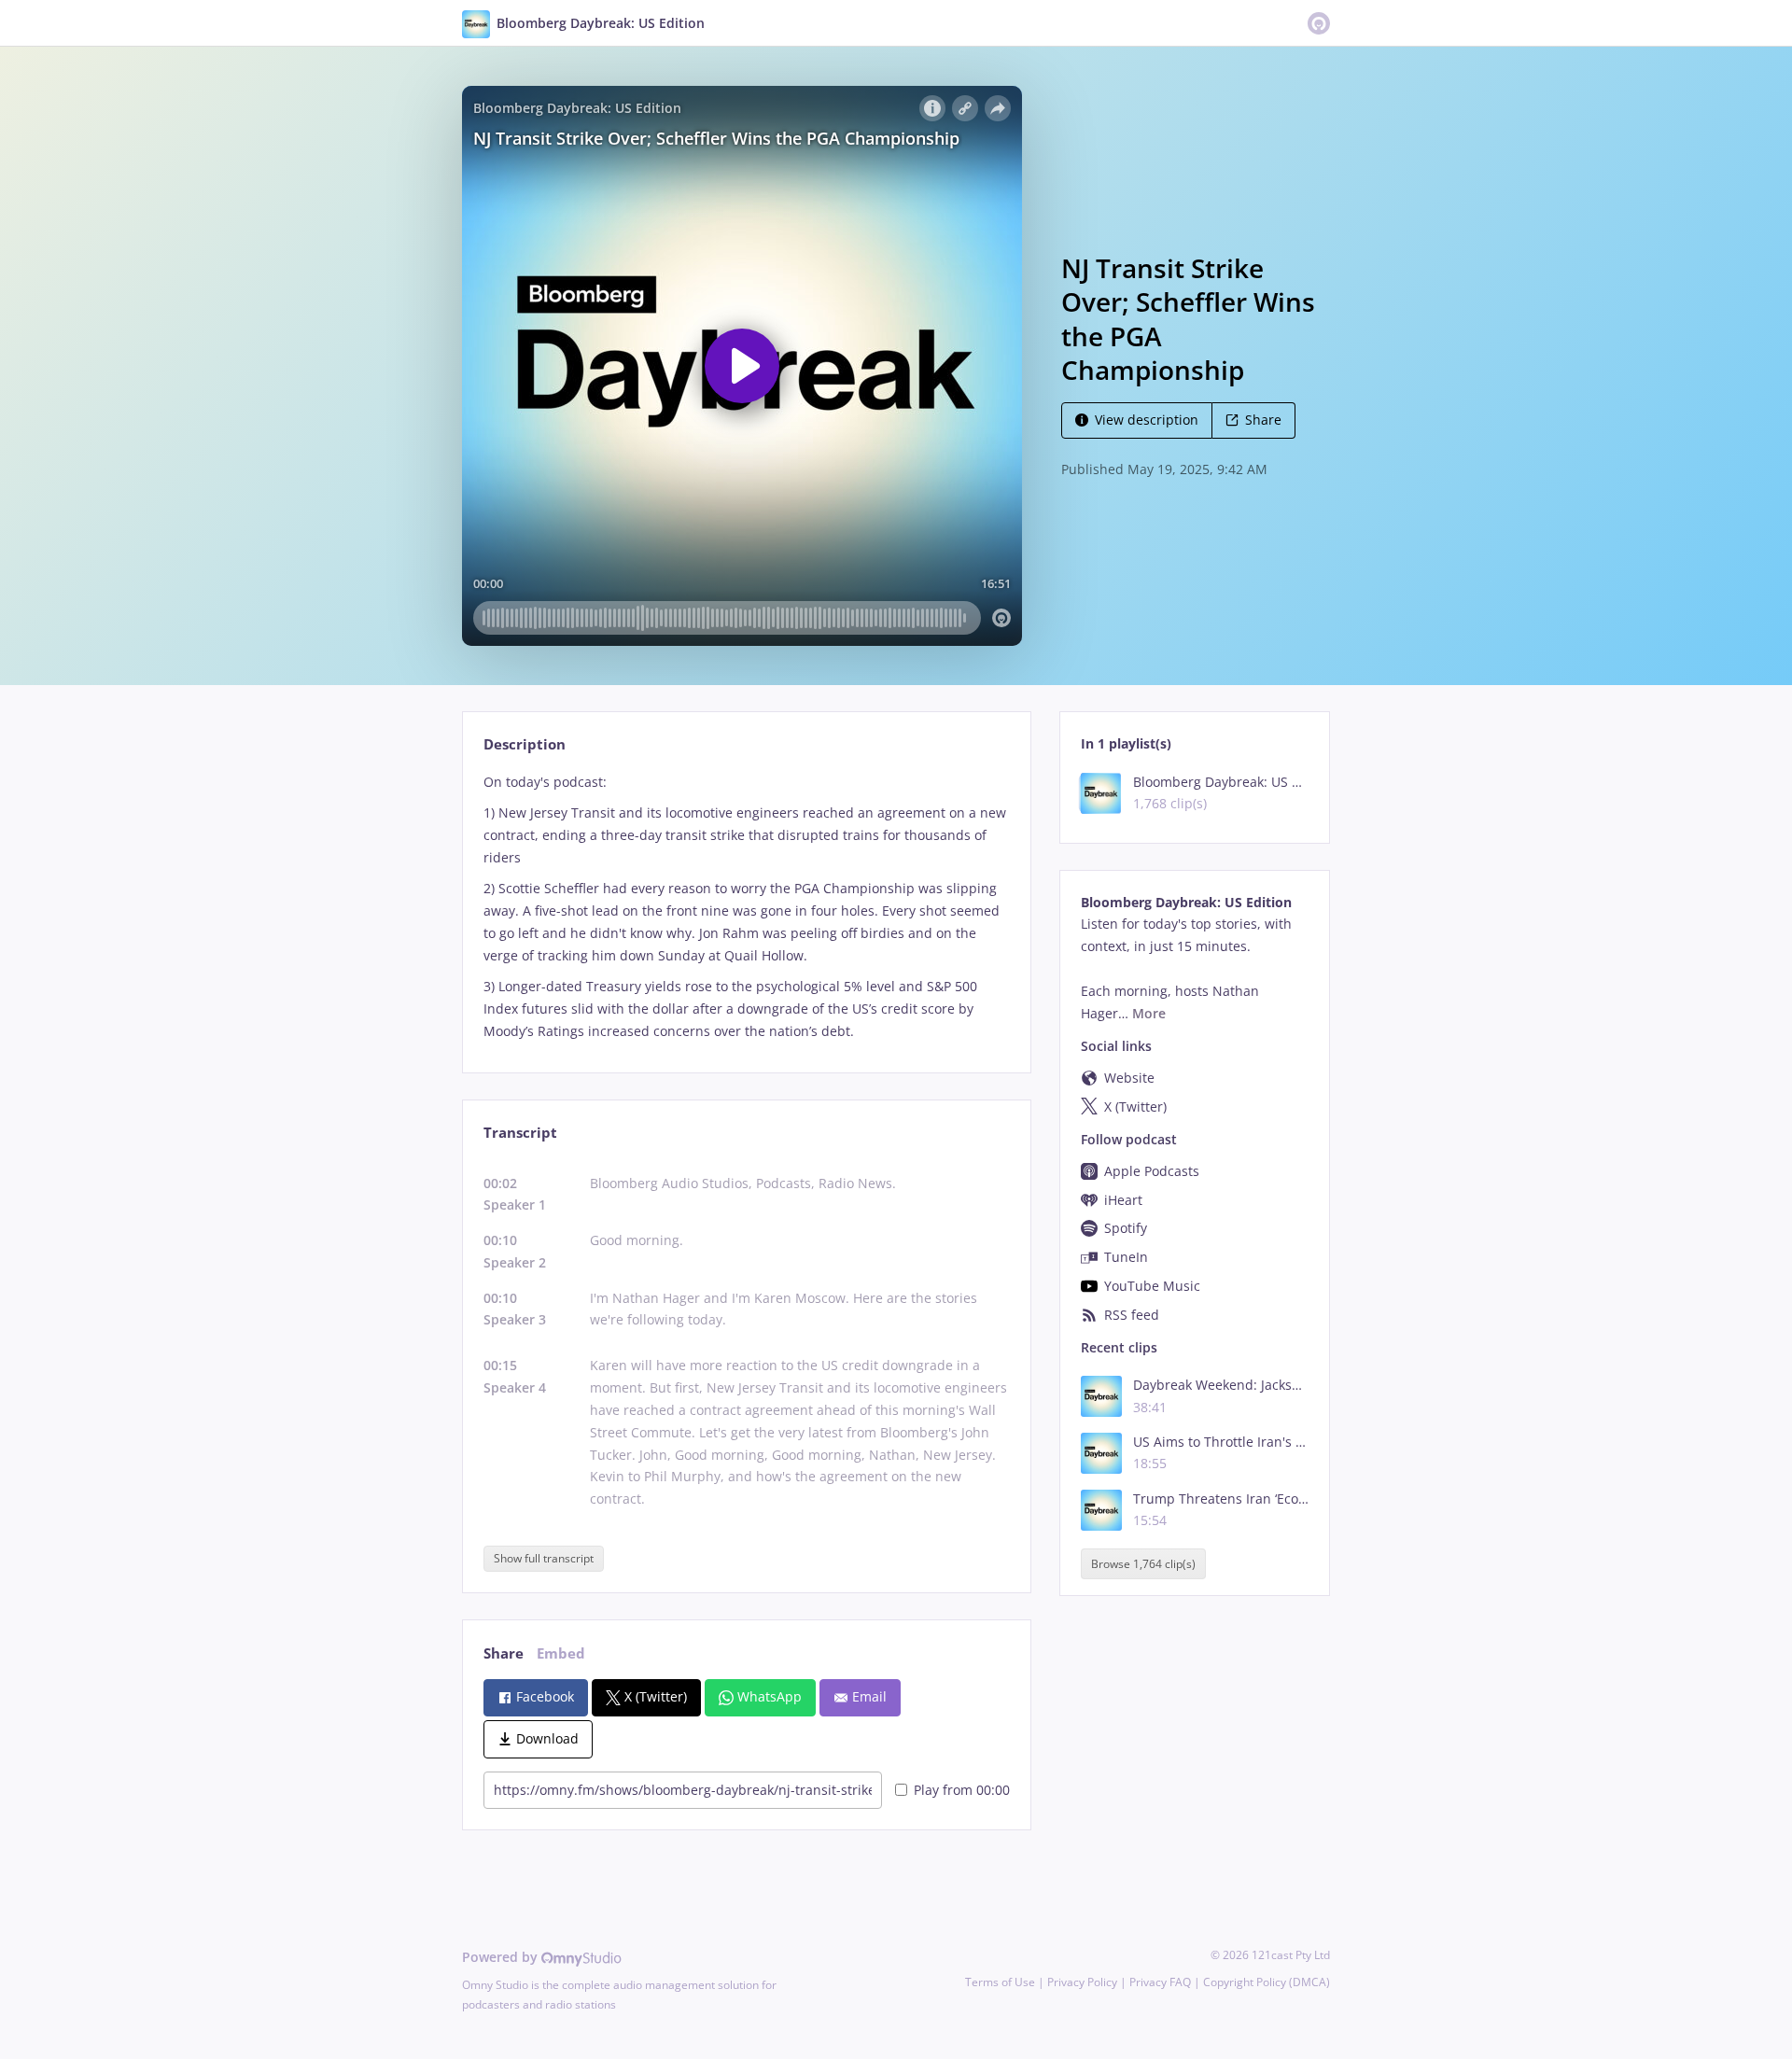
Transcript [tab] (520, 1133)
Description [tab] (525, 744)
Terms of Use (1000, 1982)
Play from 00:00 (962, 1790)
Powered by (502, 1957)
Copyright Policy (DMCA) (1267, 1982)
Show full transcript (544, 1558)
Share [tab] (504, 1653)
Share (1263, 420)
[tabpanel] (746, 907)
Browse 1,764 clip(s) (1143, 1564)
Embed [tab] (561, 1653)
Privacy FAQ (1160, 1982)
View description (1147, 420)
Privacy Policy (1082, 1982)
